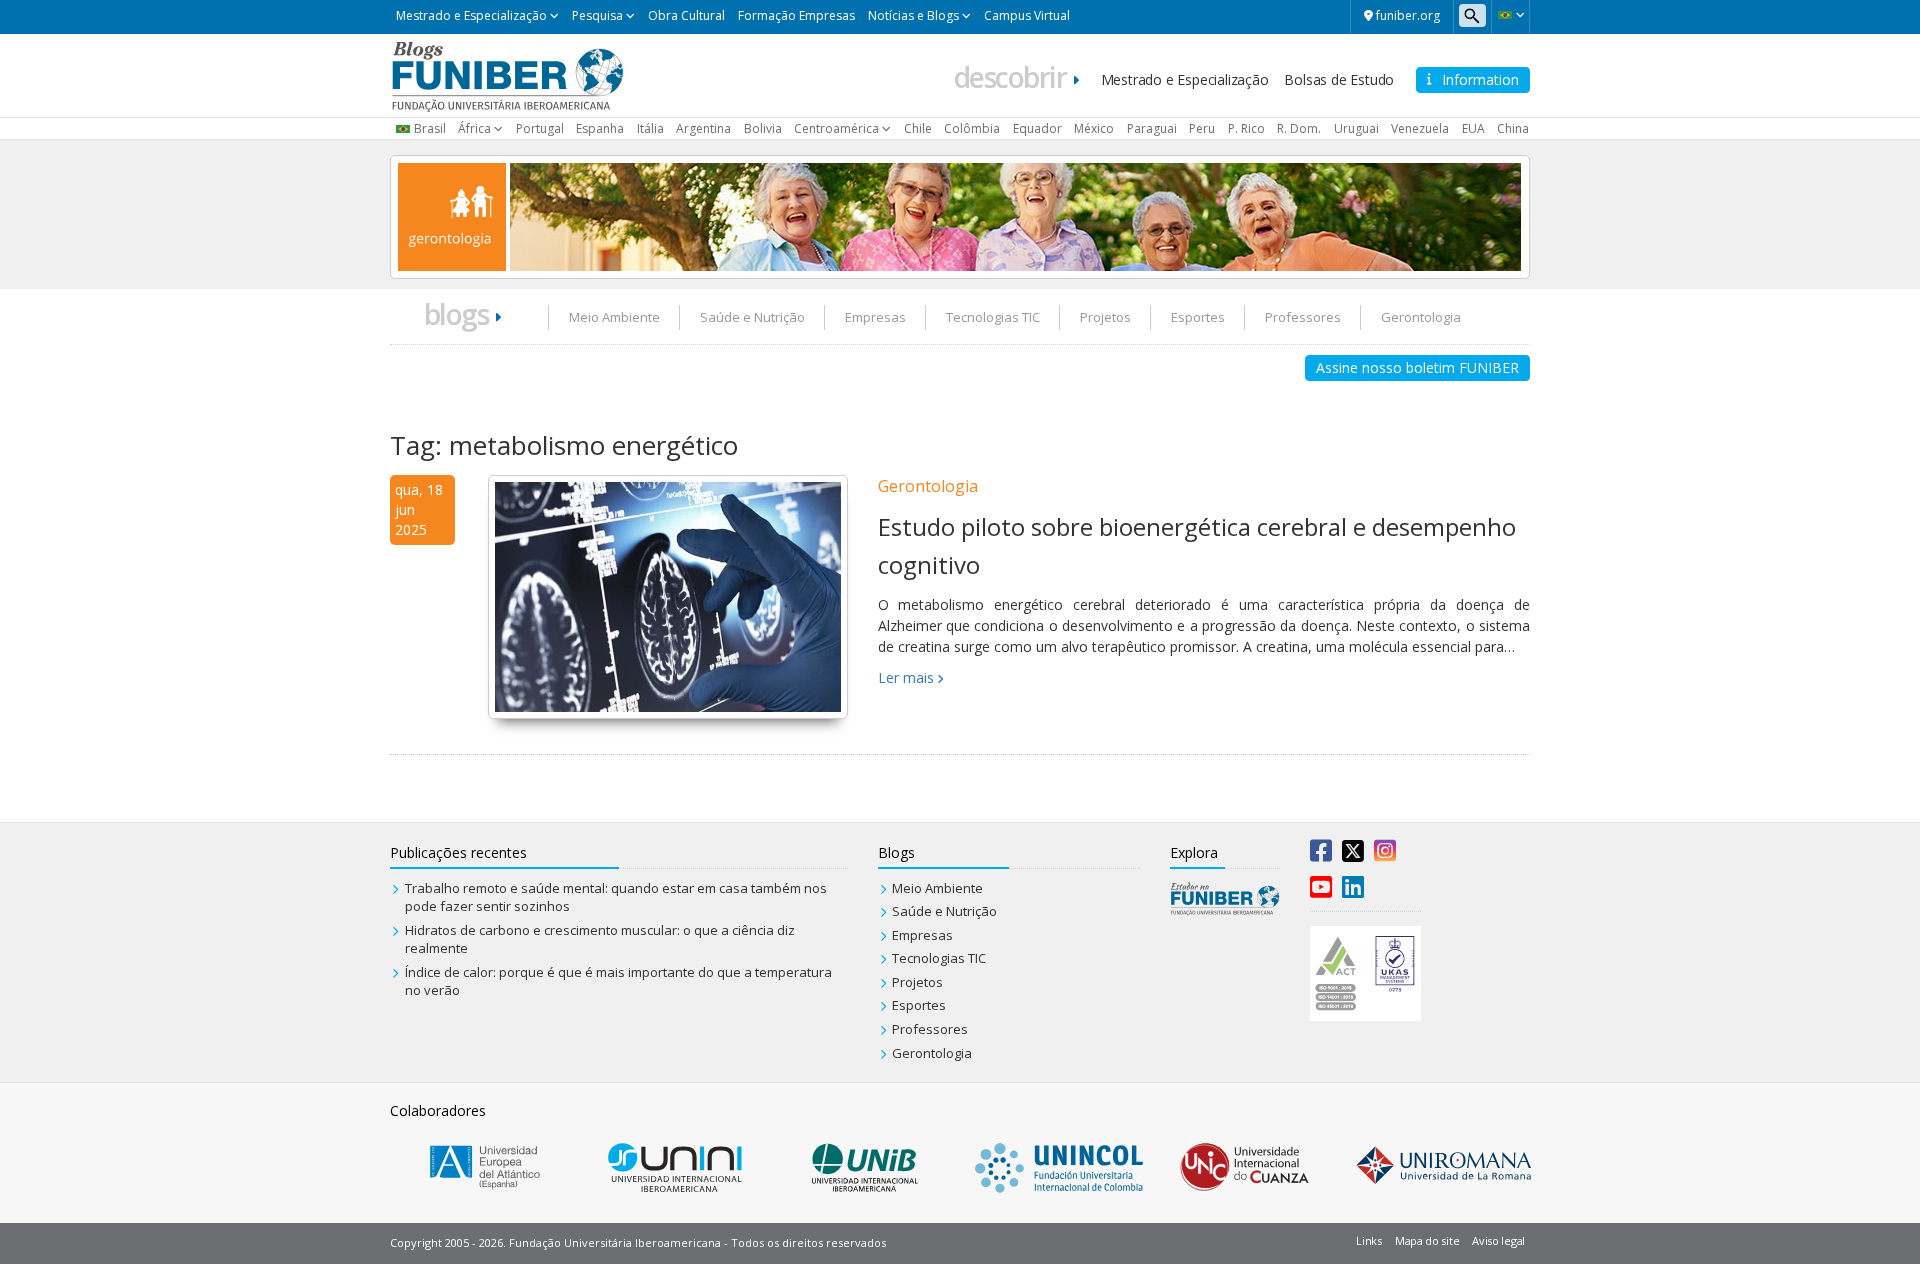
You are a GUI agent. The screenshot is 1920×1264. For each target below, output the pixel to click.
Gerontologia (1421, 317)
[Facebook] (1321, 855)
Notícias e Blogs (913, 15)
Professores (1303, 317)
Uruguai (1356, 128)
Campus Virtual (1027, 15)
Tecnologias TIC (993, 317)
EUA (1473, 128)
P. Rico (1246, 128)
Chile (918, 128)
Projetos (1105, 317)
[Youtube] (1321, 891)
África (474, 128)
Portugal (540, 128)
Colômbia (972, 128)
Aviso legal (1498, 1240)
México (1094, 128)
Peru (1202, 128)
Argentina (703, 128)
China (1513, 128)
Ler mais (906, 677)
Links (1369, 1240)
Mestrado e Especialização (471, 15)
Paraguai (1152, 128)
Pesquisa (597, 15)
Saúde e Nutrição (752, 317)
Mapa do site (1427, 1240)
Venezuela (1420, 128)
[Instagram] (1385, 855)
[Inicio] (507, 74)
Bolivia (763, 128)
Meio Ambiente (614, 317)
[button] (1510, 15)
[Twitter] (1353, 855)
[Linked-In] (1353, 891)
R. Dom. (1299, 128)
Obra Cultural (686, 15)
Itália (650, 128)
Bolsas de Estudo (1339, 79)
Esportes (1198, 317)
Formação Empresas (796, 15)
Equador (1037, 128)
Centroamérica (836, 128)
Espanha (600, 128)
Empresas (875, 317)
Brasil (430, 128)
